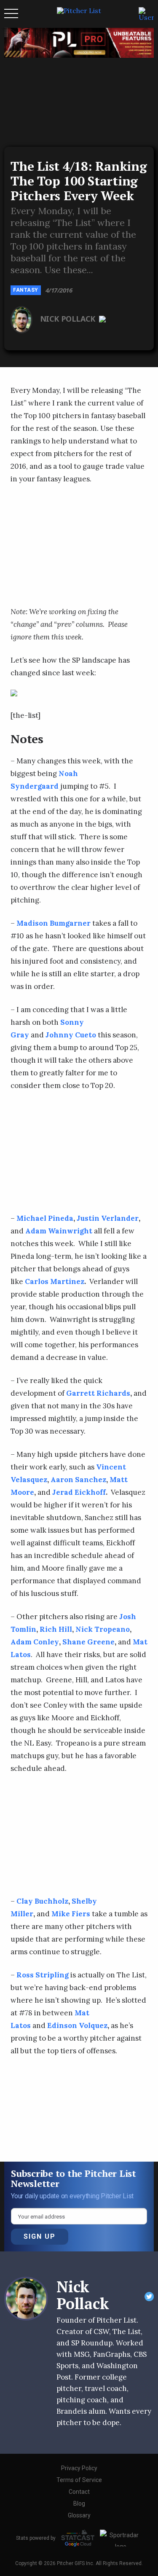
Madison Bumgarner (54, 923)
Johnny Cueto (71, 1035)
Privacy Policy (79, 2468)
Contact (79, 2492)
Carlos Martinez (55, 1281)
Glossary (79, 2515)
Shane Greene (88, 1642)
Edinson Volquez (77, 2025)
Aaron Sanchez (78, 1480)
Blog (79, 2503)
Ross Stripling (43, 1975)
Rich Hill (56, 1629)
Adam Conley (35, 1642)
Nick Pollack (69, 319)
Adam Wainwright (59, 1231)
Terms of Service (79, 2480)
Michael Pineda (45, 1218)
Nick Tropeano (103, 1629)
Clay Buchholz (42, 1901)
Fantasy (26, 290)
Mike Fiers (71, 1914)
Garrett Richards (98, 1393)
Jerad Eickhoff (79, 1492)
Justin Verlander (108, 1218)
